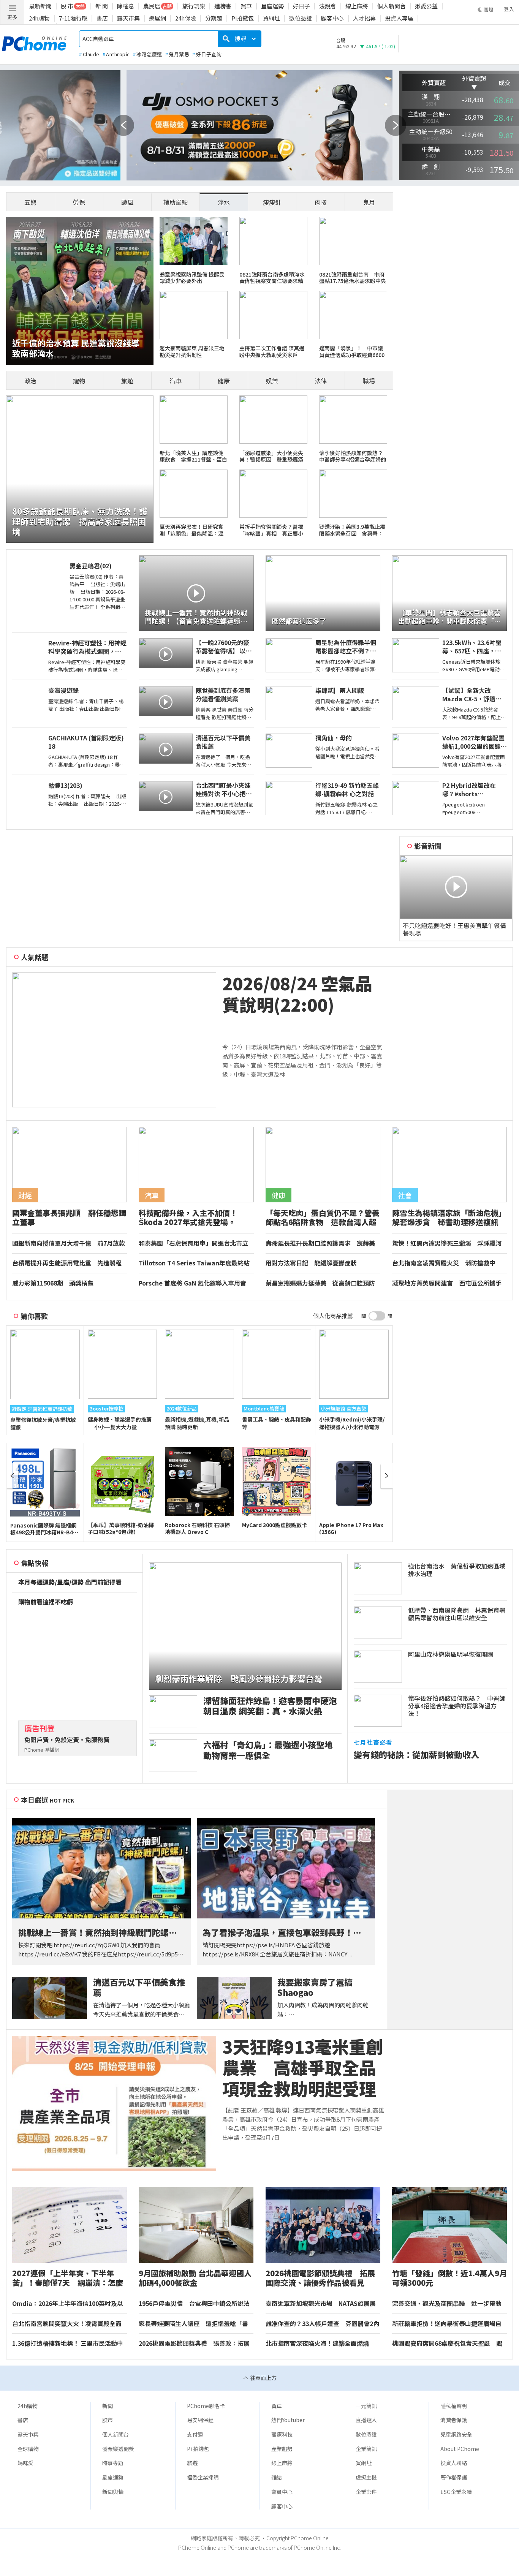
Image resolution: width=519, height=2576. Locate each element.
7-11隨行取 (73, 18)
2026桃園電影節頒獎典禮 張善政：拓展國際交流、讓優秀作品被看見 (194, 2344)
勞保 (79, 202)
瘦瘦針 (272, 202)
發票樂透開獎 (118, 2449)
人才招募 (364, 18)
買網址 (271, 18)
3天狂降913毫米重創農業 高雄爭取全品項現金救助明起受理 (303, 2068)
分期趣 (214, 18)
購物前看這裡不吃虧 (46, 1602)
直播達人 (366, 2420)
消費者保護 (454, 2420)
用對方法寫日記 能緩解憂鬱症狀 (311, 1263)
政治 (30, 381)
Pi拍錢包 (243, 18)
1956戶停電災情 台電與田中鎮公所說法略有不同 (194, 2304)
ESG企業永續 (456, 2492)
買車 (246, 6)
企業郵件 (366, 2492)
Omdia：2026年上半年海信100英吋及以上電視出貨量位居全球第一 (68, 2304)
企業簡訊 (366, 2449)
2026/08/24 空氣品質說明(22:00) (297, 994)
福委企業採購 (203, 2477)
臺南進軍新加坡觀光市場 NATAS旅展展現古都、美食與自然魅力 (321, 2304)
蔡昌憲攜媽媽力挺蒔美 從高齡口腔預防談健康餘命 (320, 1283)
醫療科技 (282, 2434)
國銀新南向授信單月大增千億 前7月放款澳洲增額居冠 (69, 1243)
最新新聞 (40, 6)
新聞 (108, 2406)
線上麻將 (357, 6)
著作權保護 (454, 2477)
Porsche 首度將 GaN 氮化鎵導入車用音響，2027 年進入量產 (192, 1283)
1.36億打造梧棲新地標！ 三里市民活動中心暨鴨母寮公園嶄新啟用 (68, 2344)
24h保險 (186, 18)
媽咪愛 (25, 2463)
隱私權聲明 (454, 2406)
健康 (224, 381)
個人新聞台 (392, 6)
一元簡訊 (366, 2406)
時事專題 (113, 2463)
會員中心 (282, 2492)
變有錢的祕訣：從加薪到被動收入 (416, 1754)
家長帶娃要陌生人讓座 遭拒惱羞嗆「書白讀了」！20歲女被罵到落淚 (193, 2324)
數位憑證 (301, 18)
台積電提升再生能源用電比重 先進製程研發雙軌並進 (67, 1263)
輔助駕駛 (176, 202)
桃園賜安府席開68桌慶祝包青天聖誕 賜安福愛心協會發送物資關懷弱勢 (447, 2344)
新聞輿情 (113, 2492)
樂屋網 (157, 18)
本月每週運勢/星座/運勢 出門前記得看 (70, 1582)
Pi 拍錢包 (198, 2449)
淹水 (224, 202)
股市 (108, 2420)
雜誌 (277, 2477)
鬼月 (369, 202)
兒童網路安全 (456, 2434)
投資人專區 (399, 18)
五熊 (30, 202)
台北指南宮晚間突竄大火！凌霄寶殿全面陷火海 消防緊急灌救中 (67, 2324)
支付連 (195, 2434)
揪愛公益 (426, 6)
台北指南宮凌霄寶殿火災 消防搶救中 (444, 1263)
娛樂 (272, 381)
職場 (369, 381)
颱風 (127, 202)
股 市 (67, 6)
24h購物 (39, 18)
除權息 (126, 6)
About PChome (460, 2449)
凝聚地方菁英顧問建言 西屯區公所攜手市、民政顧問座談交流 (447, 1283)
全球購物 (28, 2449)
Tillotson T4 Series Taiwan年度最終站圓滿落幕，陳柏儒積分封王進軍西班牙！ (194, 1263)
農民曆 (152, 6)
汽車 (176, 381)
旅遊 (127, 381)
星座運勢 (272, 6)
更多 (12, 17)
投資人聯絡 (454, 2463)
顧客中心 (332, 18)
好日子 (301, 6)
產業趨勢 (282, 2449)
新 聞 (102, 6)
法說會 (328, 6)
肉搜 (321, 202)
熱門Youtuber (288, 2420)
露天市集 (128, 18)
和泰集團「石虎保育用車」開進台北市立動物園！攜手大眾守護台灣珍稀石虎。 (193, 1243)
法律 (321, 381)
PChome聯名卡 (206, 2406)
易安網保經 (200, 2420)
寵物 (79, 381)
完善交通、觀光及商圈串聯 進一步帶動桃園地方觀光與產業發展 (447, 2304)
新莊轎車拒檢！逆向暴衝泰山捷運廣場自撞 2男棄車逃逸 (447, 2324)
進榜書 (223, 6)
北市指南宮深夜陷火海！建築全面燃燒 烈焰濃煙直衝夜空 (320, 2344)
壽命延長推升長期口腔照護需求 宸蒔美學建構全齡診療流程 (320, 1243)
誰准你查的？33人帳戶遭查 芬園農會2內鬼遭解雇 (322, 2324)
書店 (102, 18)
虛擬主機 (366, 2477)
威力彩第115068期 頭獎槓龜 (53, 1283)
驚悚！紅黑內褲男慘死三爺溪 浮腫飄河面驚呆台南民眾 (447, 1243)
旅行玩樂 (194, 6)
